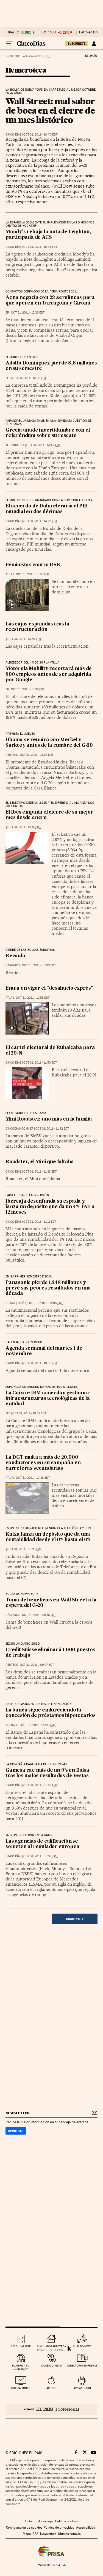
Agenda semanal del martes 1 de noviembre (44, 1351)
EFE (8, 378)
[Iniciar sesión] (94, 44)
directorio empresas (82, 2366)
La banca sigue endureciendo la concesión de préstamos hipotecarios (51, 1713)
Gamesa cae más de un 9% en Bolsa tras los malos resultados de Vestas (47, 1773)
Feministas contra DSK (33, 565)
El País (91, 56)
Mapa (27, 2534)
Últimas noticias (69, 2534)
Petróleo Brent (90, 32)
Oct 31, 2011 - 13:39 (28, 689)
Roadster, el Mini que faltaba (40, 1162)
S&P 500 (49, 32)
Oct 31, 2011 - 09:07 (37, 1665)
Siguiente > (75, 1919)
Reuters (12, 755)
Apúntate (16, 2131)
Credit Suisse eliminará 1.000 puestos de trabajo (50, 1653)
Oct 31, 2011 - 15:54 (40, 247)
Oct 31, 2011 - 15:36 (28, 313)
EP (7, 313)
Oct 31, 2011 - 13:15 (24, 827)
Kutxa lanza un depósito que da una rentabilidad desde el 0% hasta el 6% (48, 1537)
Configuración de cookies (24, 2528)
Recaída (15, 956)
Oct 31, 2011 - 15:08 (29, 378)
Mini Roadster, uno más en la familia (49, 1119)
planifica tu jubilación (21, 2367)
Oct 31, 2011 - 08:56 (40, 1785)
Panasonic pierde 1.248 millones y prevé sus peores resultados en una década (48, 1288)
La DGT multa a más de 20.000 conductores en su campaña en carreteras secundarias (43, 1463)
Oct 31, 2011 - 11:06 (46, 1303)
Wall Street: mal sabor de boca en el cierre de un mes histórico (50, 110)
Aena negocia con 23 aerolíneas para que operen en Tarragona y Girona (50, 301)
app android (82, 2388)
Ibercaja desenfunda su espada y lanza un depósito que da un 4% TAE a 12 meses (50, 1207)
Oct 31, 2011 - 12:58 (33, 998)
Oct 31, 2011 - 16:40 (40, 135)
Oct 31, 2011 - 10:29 (29, 1413)
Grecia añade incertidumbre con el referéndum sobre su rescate (48, 433)
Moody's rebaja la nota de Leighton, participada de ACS (48, 235)
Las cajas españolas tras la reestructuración (37, 627)
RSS (35, 2534)
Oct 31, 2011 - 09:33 (24, 1549)
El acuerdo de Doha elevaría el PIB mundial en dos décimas (47, 509)
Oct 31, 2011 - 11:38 (40, 1172)
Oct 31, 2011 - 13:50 (24, 639)
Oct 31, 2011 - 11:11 (40, 1222)
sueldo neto (82, 2346)
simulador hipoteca (51, 2346)
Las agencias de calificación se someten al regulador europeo (42, 1844)
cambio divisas (51, 2366)
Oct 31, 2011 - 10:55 (40, 1363)
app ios (51, 2388)
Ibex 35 (14, 32)
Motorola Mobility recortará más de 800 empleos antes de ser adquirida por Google (49, 674)
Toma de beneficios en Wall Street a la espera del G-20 (51, 1603)
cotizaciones (21, 2388)
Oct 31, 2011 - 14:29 (40, 521)
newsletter (18, 2113)
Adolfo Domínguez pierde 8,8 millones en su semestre (51, 366)
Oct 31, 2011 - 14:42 (43, 445)
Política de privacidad (59, 2528)
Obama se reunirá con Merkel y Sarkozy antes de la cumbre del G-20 (49, 743)
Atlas (10, 574)
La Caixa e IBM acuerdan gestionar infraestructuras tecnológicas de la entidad (48, 1399)
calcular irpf (21, 2346)
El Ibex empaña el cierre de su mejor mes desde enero (49, 815)
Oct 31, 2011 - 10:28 (33, 1478)
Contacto (30, 2521)
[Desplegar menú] (9, 44)
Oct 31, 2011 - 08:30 (41, 1856)
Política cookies (66, 2521)
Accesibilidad (86, 2528)
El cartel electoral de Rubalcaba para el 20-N (50, 1051)
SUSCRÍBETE (77, 44)
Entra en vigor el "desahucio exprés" (49, 988)
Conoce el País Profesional (51, 2409)
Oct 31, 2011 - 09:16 (39, 1615)
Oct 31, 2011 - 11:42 (52, 1129)
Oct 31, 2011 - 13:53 (33, 574)
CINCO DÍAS (13, 135)
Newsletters (48, 2534)
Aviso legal (46, 2521)
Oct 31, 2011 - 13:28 (37, 755)
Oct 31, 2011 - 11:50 (40, 1063)
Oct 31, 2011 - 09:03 (38, 1725)
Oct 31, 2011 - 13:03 (39, 965)
